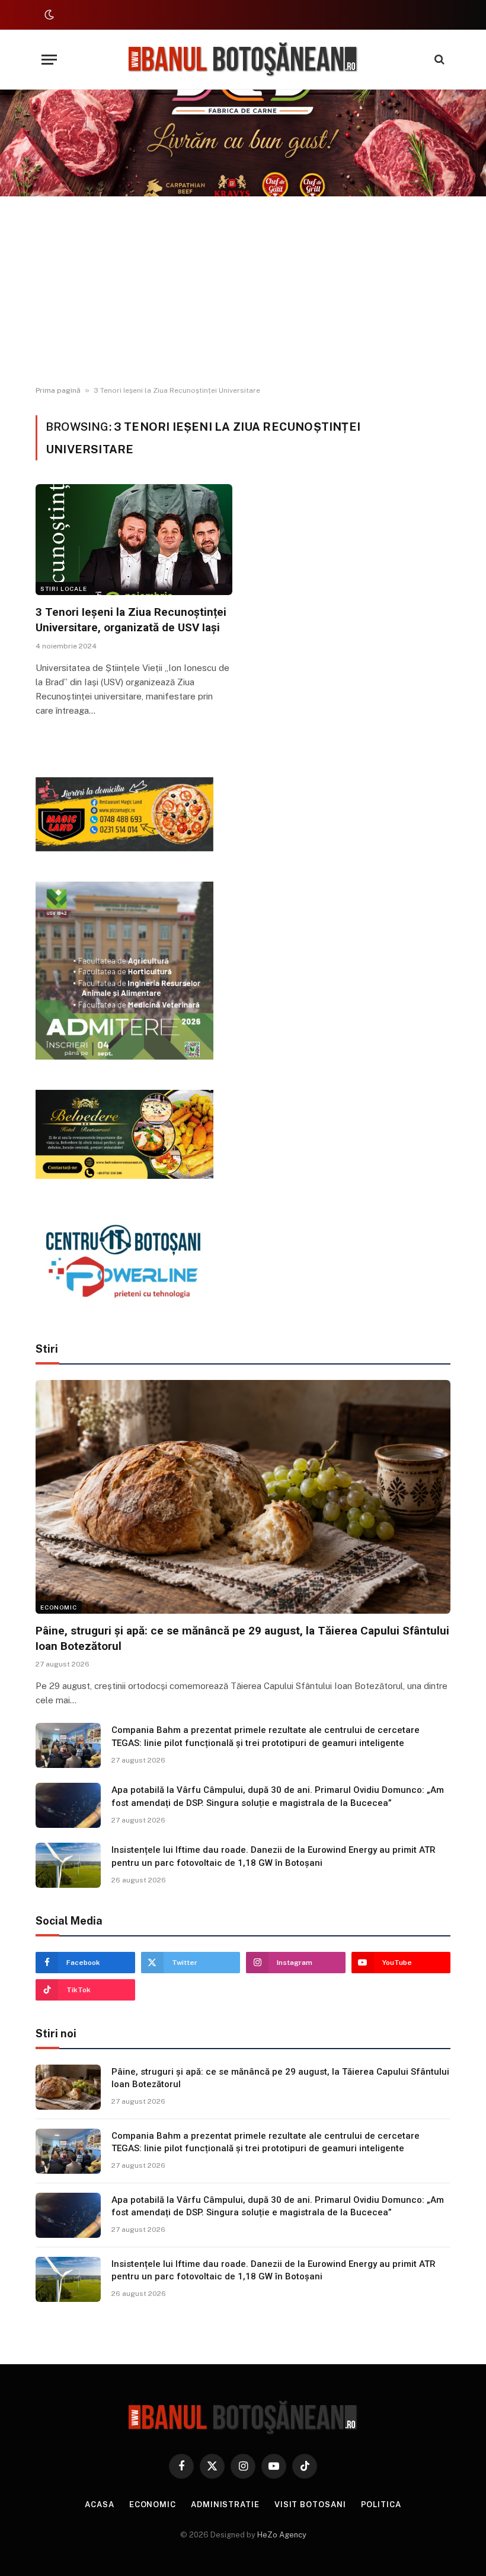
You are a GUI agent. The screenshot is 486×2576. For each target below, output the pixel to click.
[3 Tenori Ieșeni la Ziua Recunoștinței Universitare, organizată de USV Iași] (134, 540)
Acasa (100, 2505)
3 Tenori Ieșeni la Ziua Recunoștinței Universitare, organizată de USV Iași (131, 620)
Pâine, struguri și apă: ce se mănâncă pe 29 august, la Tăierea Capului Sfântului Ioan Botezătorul (242, 1638)
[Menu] (49, 60)
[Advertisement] (243, 291)
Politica (381, 2505)
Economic (59, 1607)
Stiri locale (64, 589)
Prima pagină (58, 390)
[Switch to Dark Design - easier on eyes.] (48, 15)
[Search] (438, 60)
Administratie (225, 2505)
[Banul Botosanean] (243, 60)
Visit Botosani (310, 2505)
